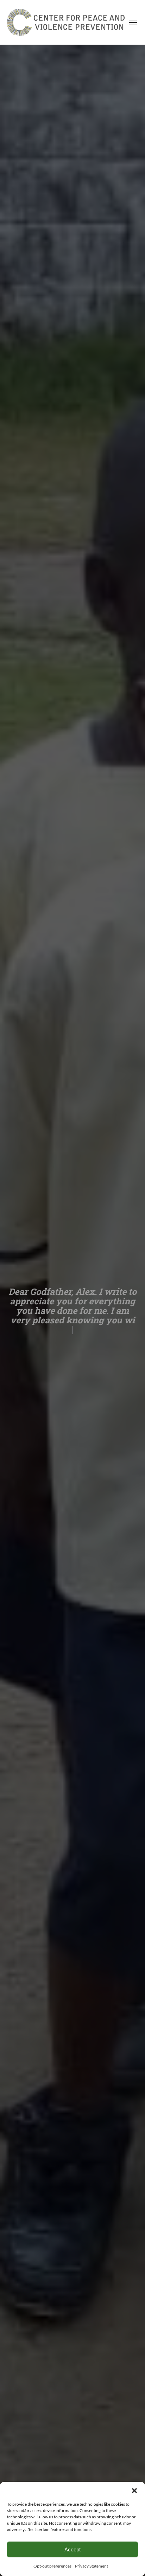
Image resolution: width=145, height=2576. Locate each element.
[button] (134, 2491)
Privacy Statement (92, 2566)
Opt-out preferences (52, 2566)
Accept (72, 2549)
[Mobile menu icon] (133, 23)
